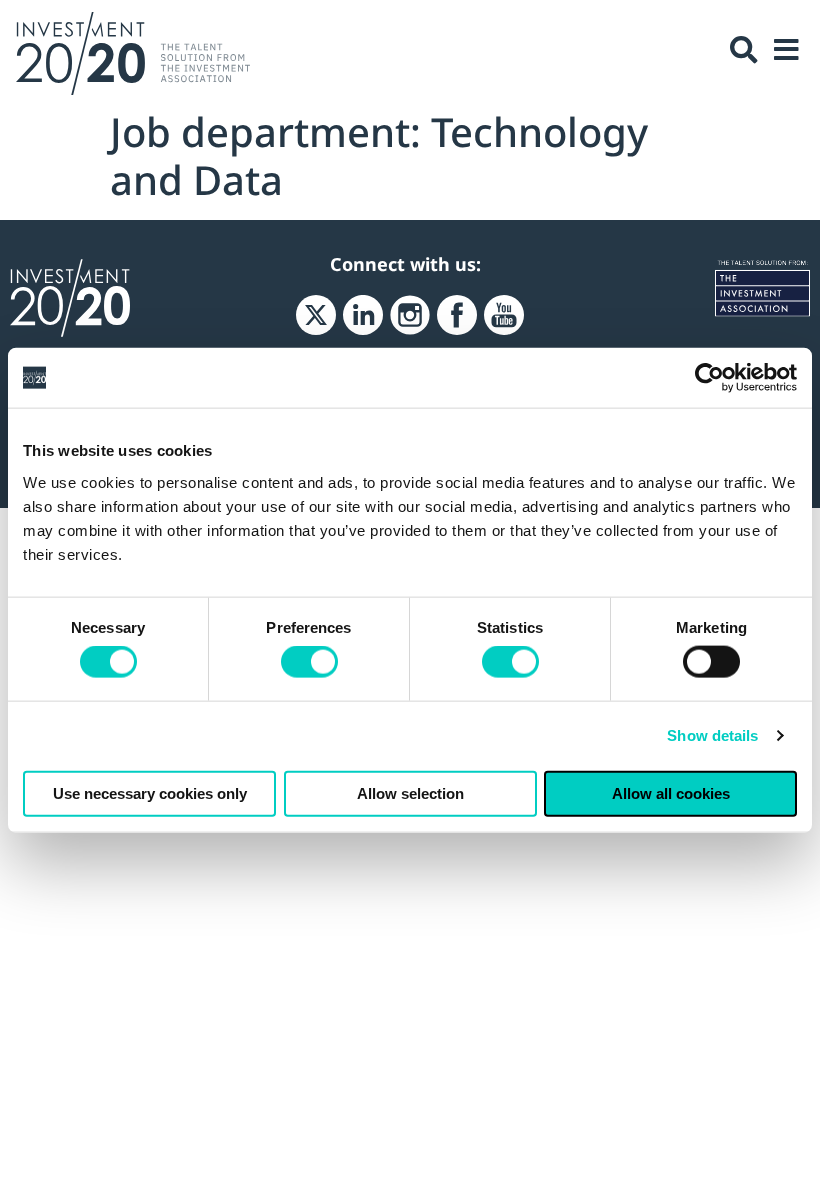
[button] (744, 50)
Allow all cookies (671, 792)
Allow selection (410, 792)
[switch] (309, 662)
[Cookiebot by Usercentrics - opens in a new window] (709, 378)
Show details (712, 735)
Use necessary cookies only (150, 792)
